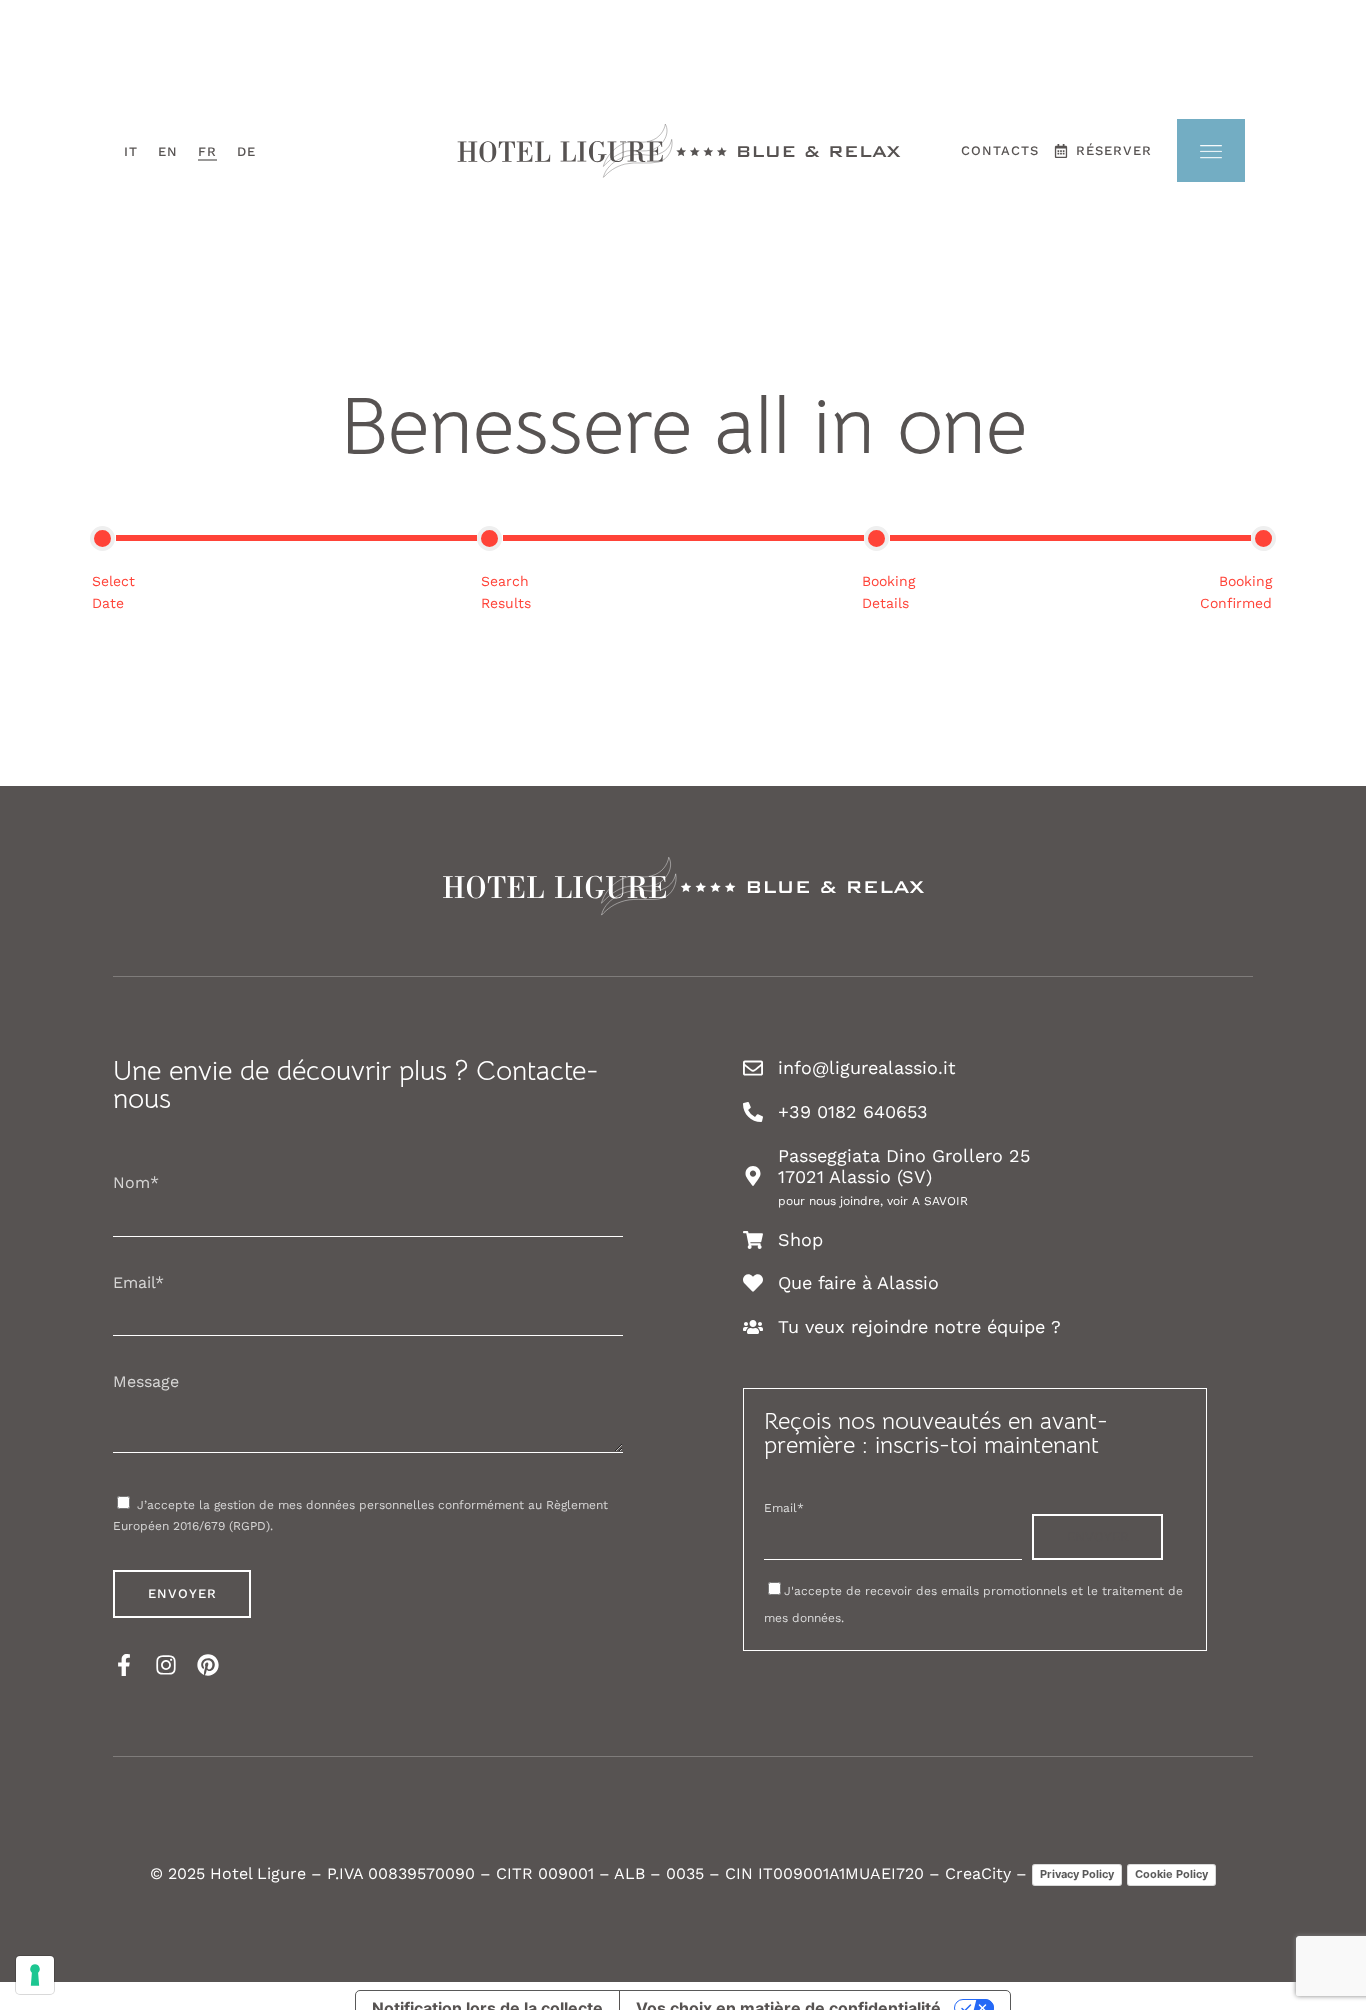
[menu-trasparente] (1211, 150)
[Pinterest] (208, 1665)
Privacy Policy (1077, 1874)
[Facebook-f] (124, 1665)
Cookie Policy (1171, 1874)
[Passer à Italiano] (131, 151)
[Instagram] (166, 1665)
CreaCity (978, 1873)
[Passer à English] (168, 151)
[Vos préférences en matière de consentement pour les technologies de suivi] (35, 1975)
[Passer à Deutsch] (246, 151)
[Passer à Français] (207, 151)
